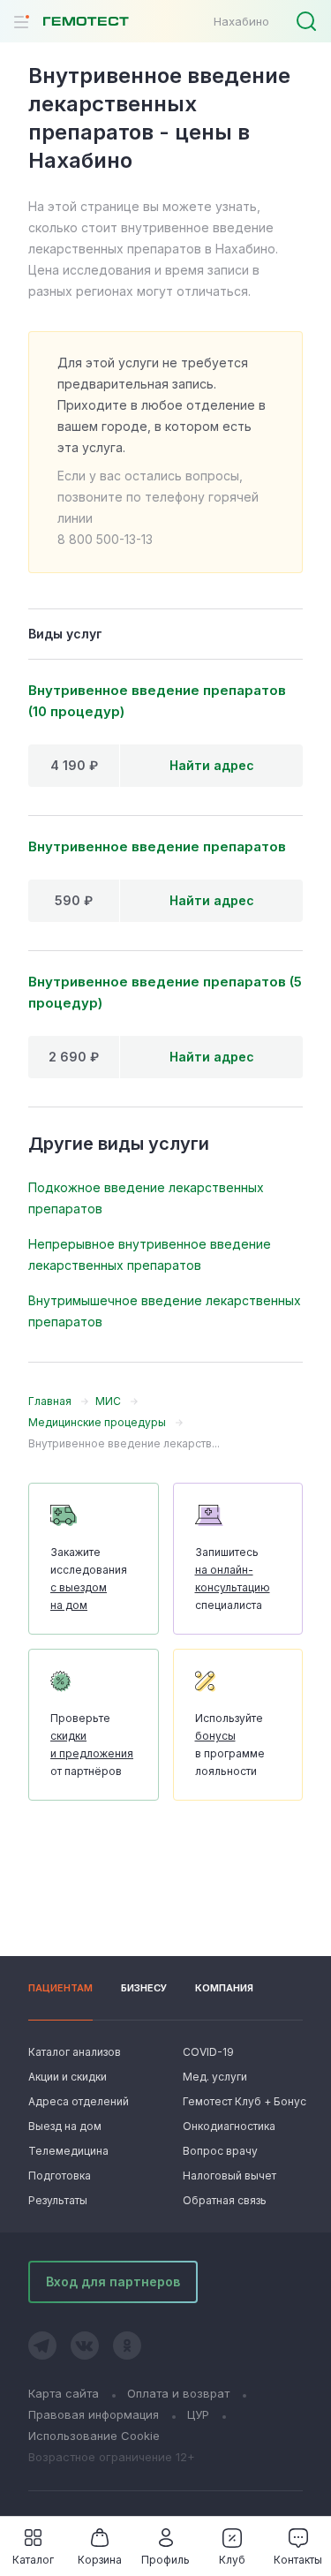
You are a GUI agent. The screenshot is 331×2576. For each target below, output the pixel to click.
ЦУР (198, 2414)
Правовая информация (94, 2414)
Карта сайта (64, 2393)
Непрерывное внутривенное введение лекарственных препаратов (150, 1254)
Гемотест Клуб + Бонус (243, 2101)
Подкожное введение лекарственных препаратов (146, 1198)
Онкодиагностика (229, 2126)
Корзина (100, 2560)
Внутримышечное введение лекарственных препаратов (165, 1311)
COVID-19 (208, 2052)
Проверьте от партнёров (92, 1745)
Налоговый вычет (229, 2176)
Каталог (33, 2560)
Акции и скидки (68, 2077)
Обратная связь (225, 2200)
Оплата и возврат (178, 2393)
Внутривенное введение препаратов (157, 846)
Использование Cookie (94, 2436)
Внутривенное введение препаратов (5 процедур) (165, 992)
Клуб (232, 2560)
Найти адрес (212, 765)
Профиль (165, 2560)
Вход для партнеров (113, 2281)
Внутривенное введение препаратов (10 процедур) (157, 701)
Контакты (298, 2560)
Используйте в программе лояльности (230, 1745)
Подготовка (60, 2176)
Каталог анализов (75, 2052)
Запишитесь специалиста (233, 1579)
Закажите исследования (89, 1579)
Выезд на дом (65, 2126)
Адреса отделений (79, 2101)
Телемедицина (68, 2151)
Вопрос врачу (220, 2151)
